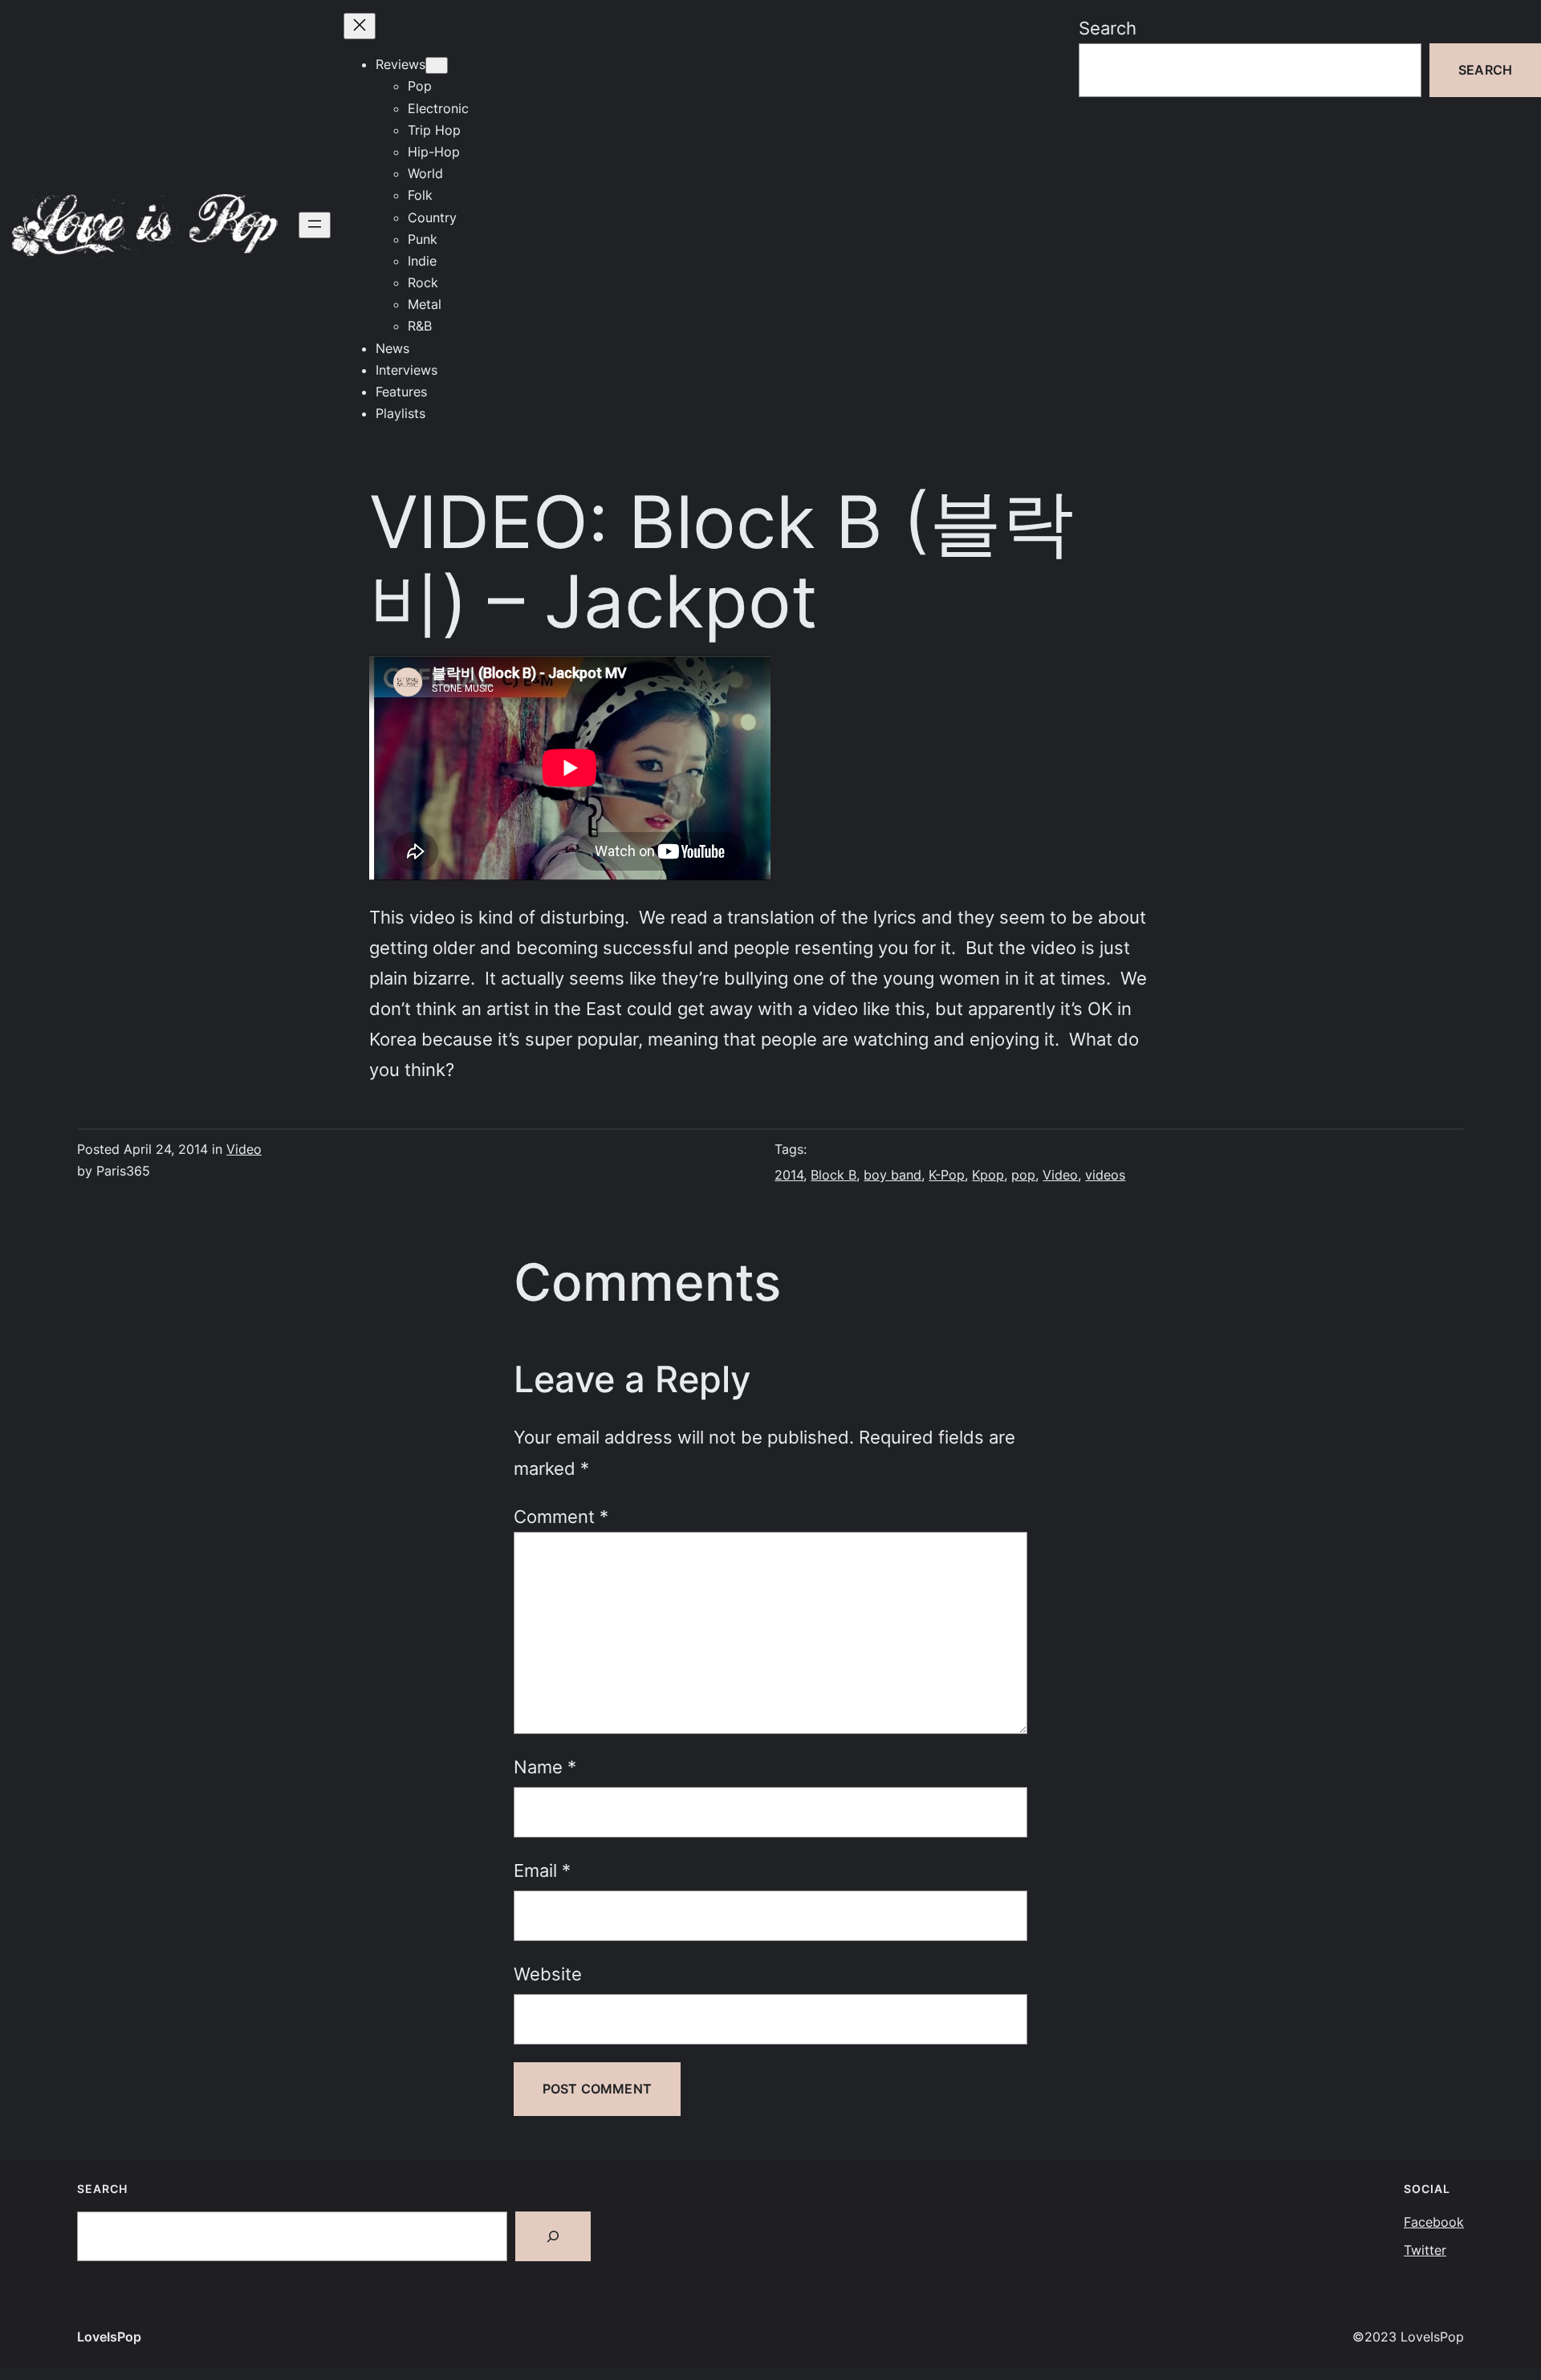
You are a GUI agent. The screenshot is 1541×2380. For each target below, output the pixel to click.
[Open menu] (315, 225)
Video (244, 1149)
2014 (789, 1175)
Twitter (1425, 2250)
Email (542, 1870)
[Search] (553, 2236)
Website (548, 1974)
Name (545, 1767)
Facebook (1434, 2222)
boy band (892, 1175)
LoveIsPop (109, 2337)
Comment (561, 1516)
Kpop (988, 1175)
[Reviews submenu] (437, 65)
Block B (834, 1175)
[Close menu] (360, 26)
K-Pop (947, 1175)
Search (1108, 28)
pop (1023, 1175)
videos (1105, 1175)
